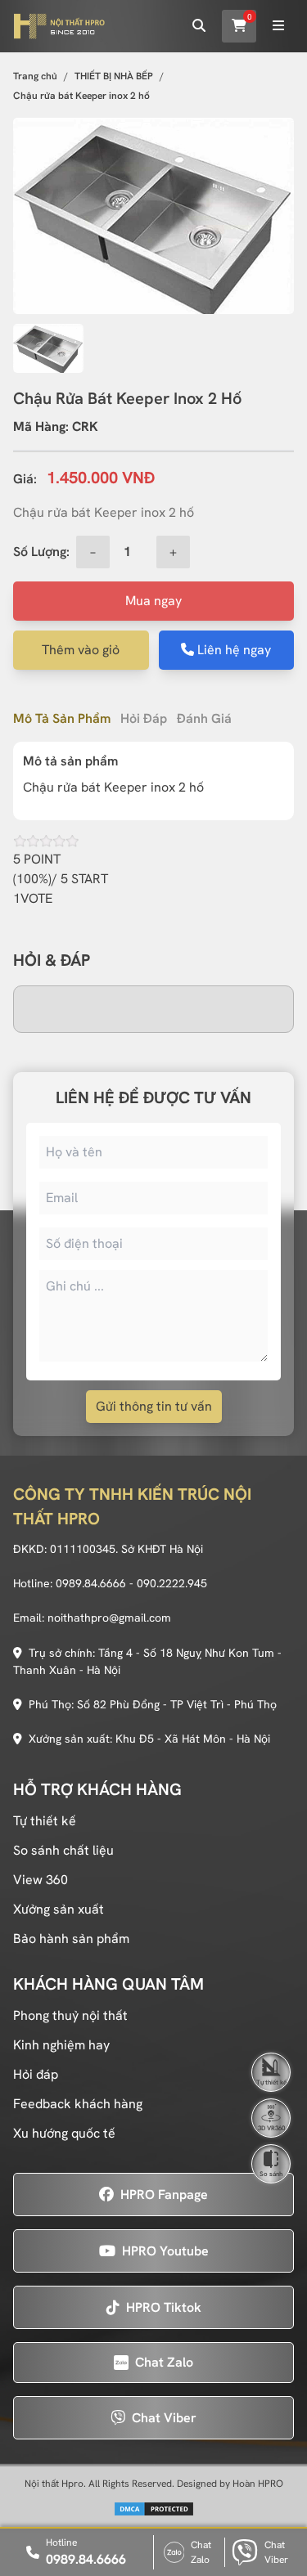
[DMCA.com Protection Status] (154, 2509)
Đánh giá (204, 718)
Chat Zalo (201, 2552)
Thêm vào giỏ (81, 650)
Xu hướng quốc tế (64, 2133)
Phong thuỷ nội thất (70, 2015)
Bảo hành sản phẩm (71, 1939)
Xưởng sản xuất (59, 1909)
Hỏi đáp (144, 718)
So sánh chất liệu (63, 1850)
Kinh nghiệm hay (61, 2045)
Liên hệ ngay (233, 650)
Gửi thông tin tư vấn (154, 1406)
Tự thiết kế (45, 1821)
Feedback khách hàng (78, 2104)
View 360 (41, 1880)
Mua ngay (153, 601)
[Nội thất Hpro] (59, 26)
